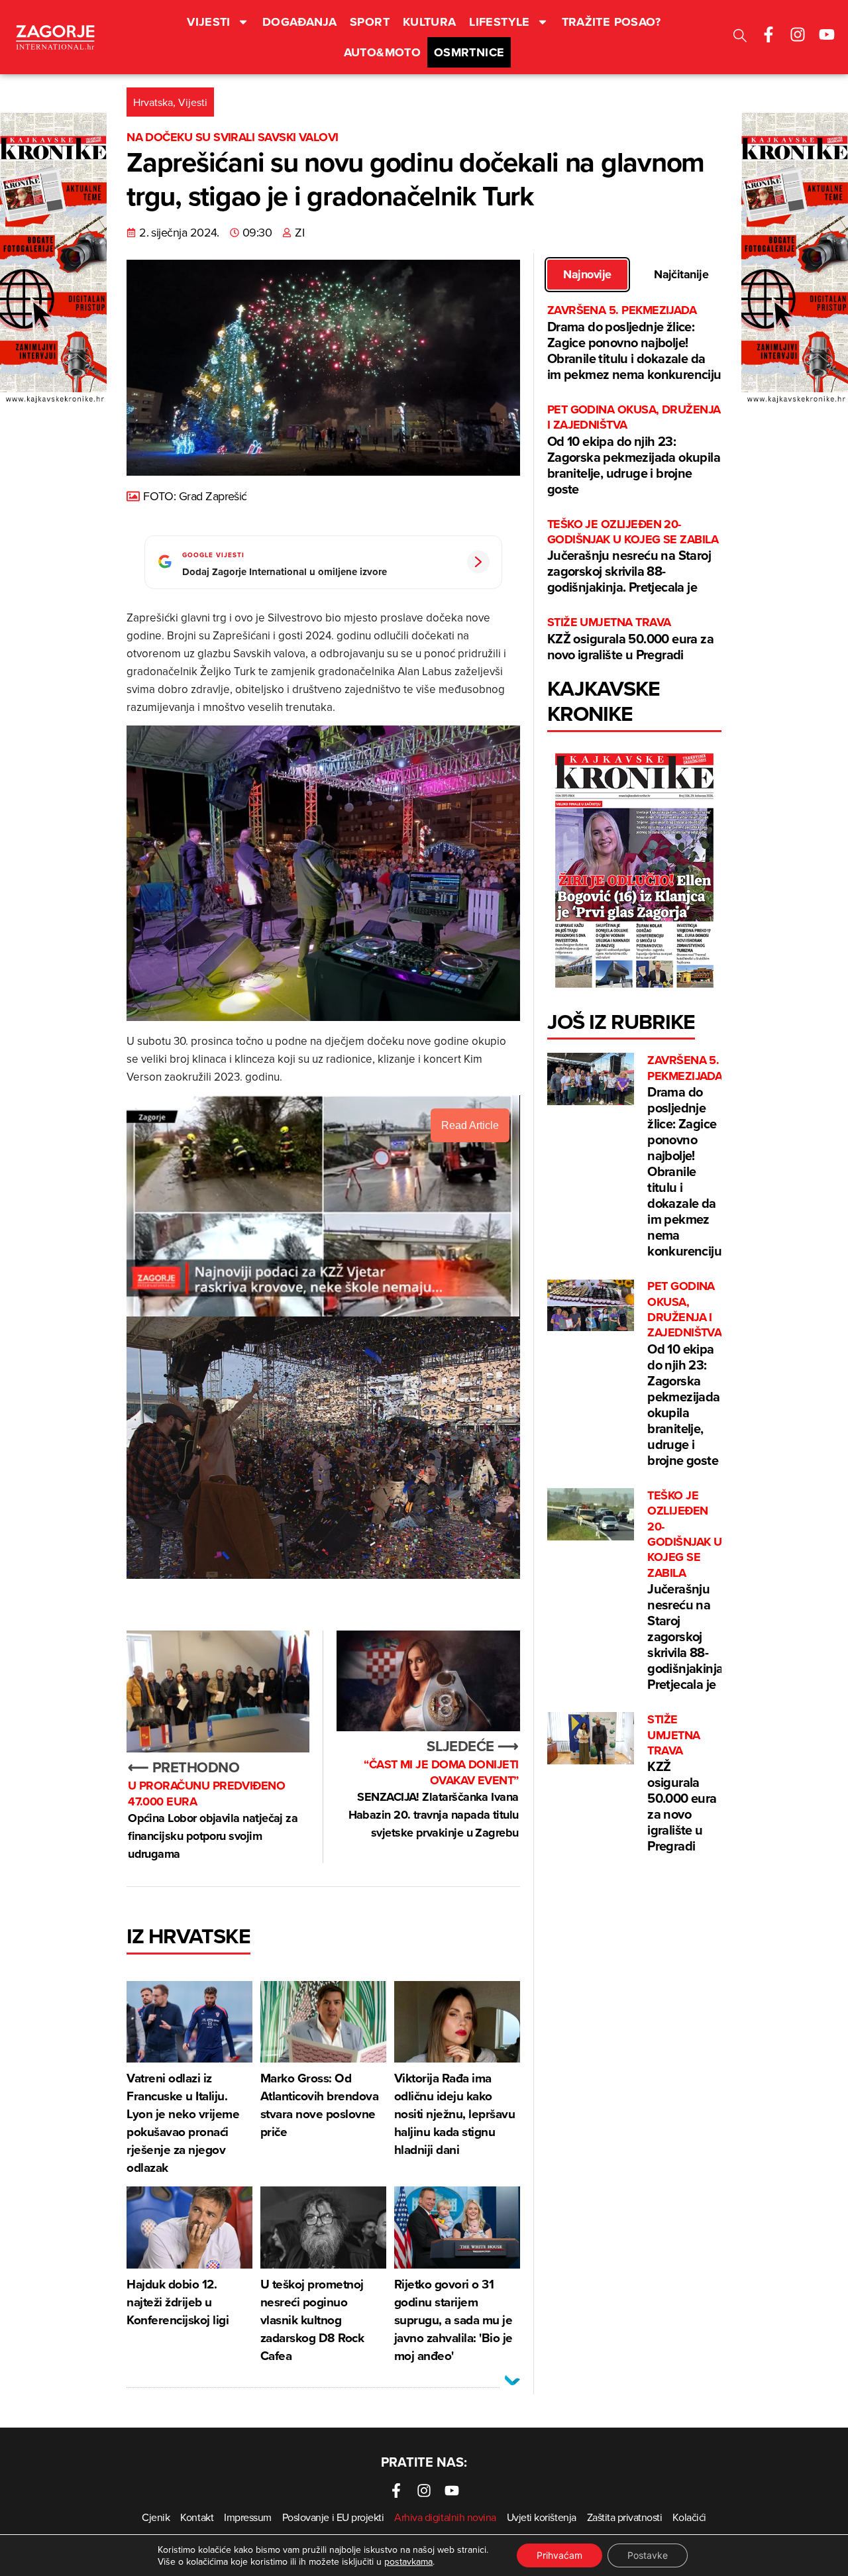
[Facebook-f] (768, 34)
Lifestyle (499, 22)
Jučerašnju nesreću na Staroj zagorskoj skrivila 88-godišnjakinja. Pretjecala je (633, 557)
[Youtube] (827, 34)
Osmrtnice (469, 52)
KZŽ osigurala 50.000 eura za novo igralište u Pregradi (630, 639)
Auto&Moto (382, 52)
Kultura (430, 22)
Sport (370, 22)
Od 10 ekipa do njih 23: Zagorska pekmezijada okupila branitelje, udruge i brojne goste (634, 450)
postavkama (408, 2561)
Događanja (299, 22)
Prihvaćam (559, 2555)
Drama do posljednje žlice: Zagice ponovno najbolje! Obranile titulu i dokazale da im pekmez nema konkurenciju (634, 343)
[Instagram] (798, 34)
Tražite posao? (611, 22)
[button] (740, 37)
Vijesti (209, 22)
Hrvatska (153, 102)
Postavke (648, 2555)
